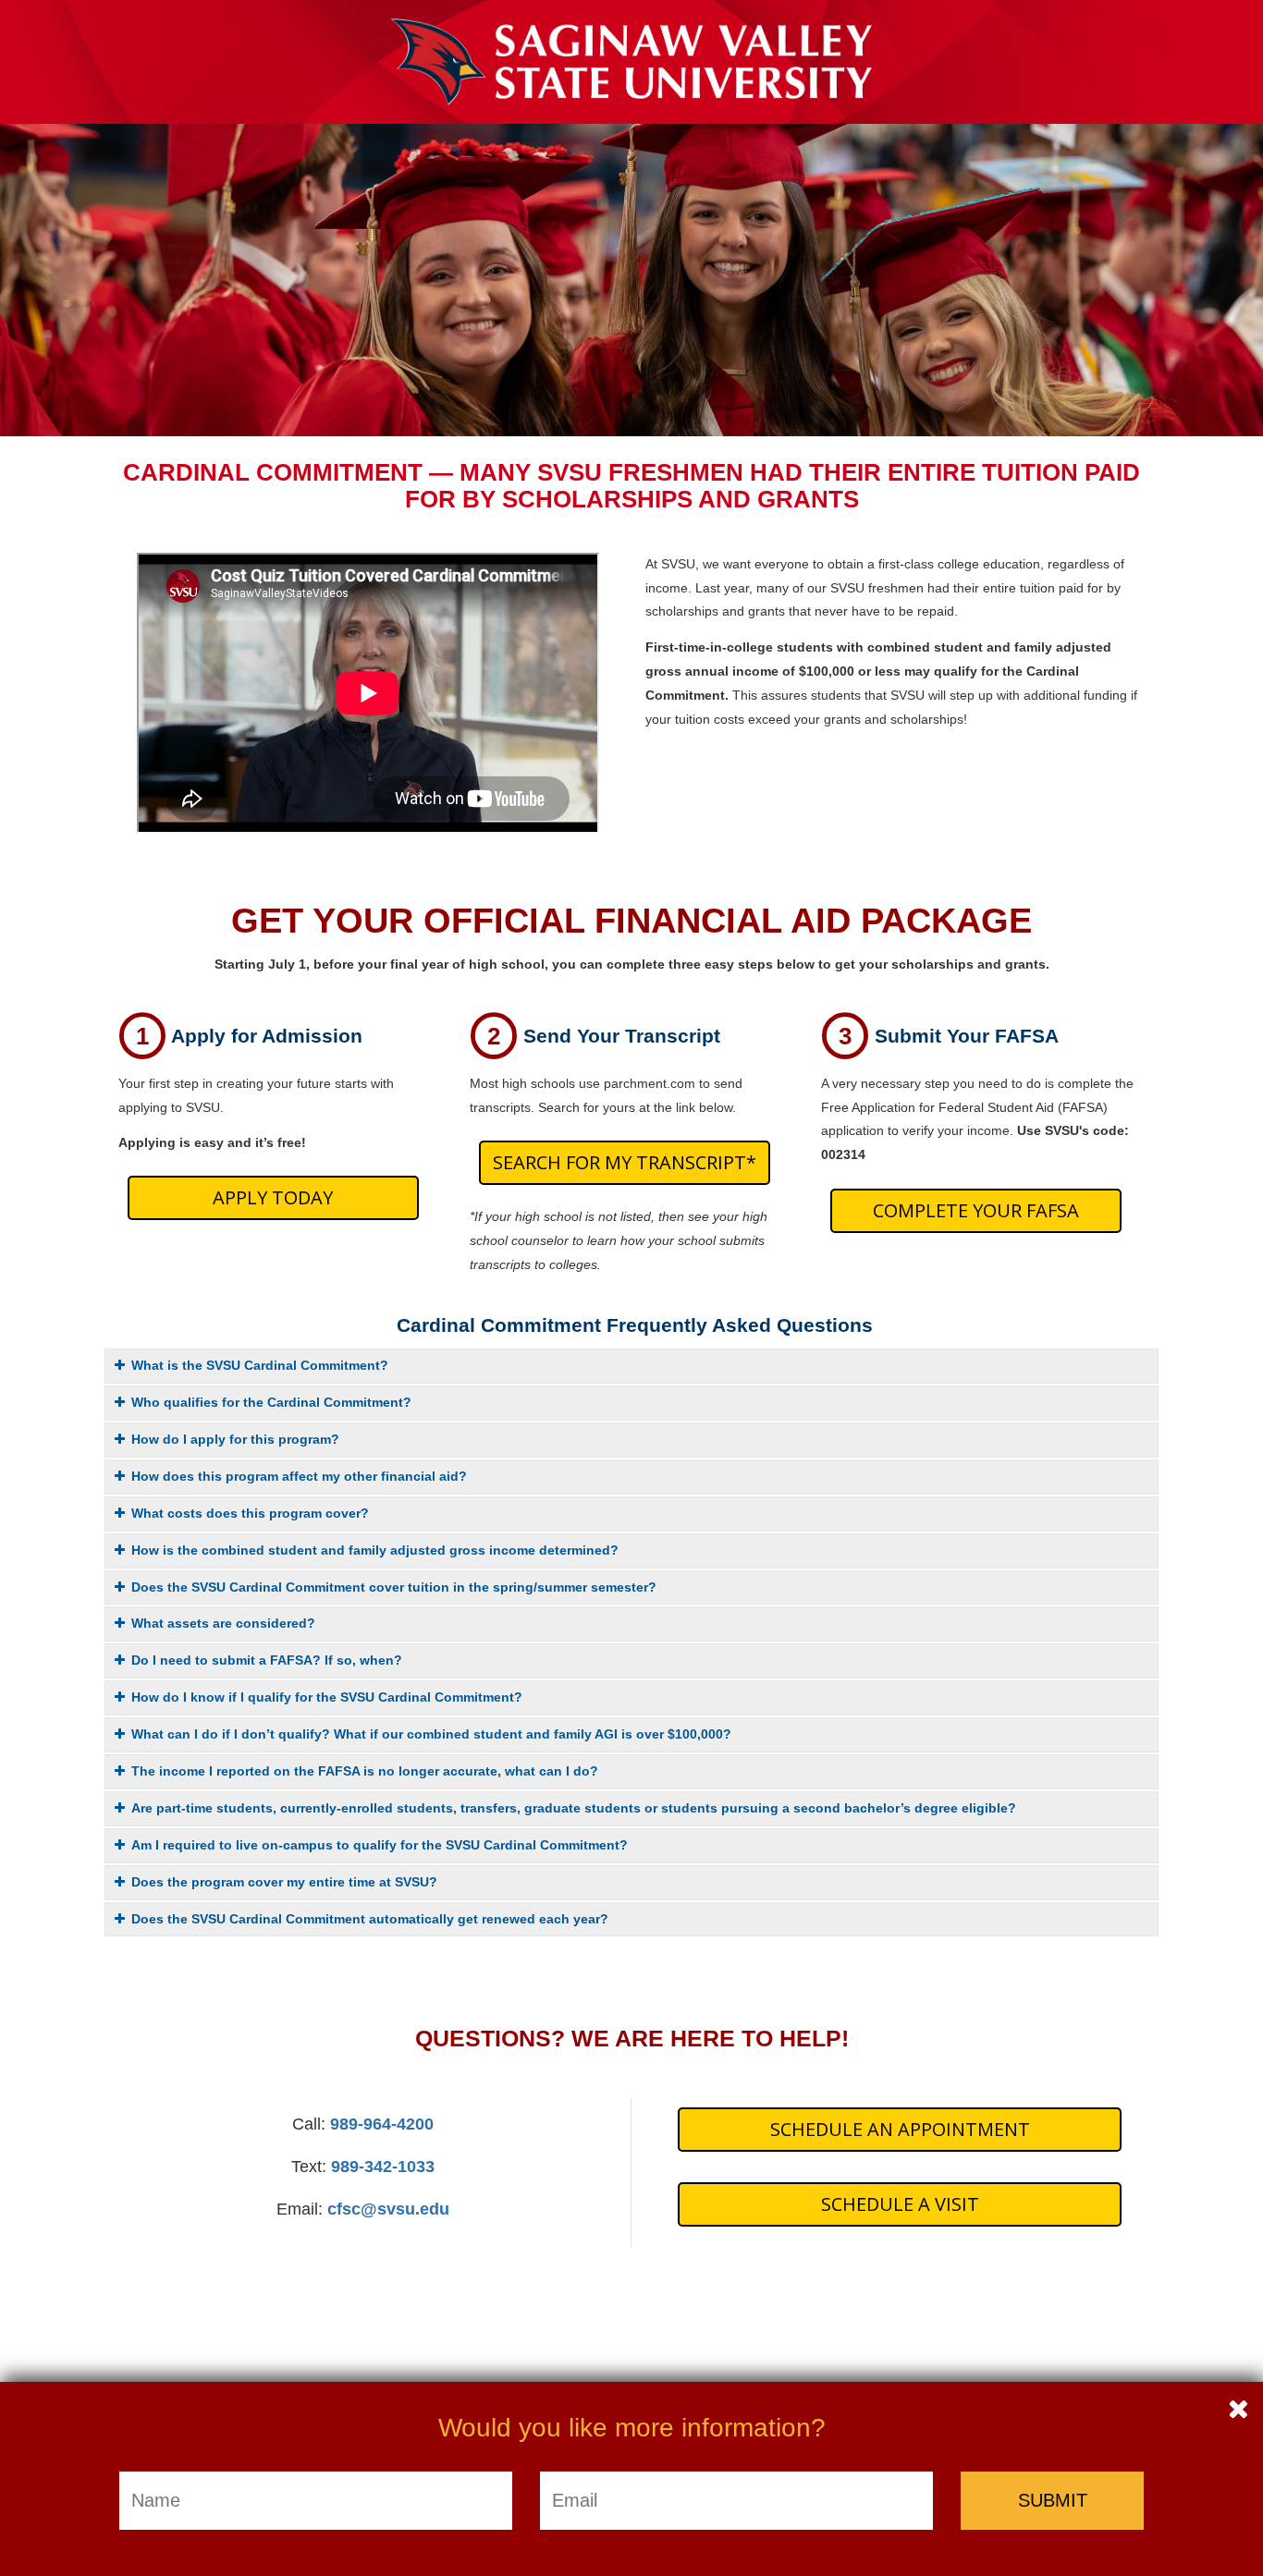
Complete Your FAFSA (976, 1210)
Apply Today (273, 1197)
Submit (1053, 2500)
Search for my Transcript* (625, 1162)
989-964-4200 (382, 2124)
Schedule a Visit (900, 2204)
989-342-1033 (383, 2167)
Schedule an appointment (900, 2129)
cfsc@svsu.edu (388, 2209)
